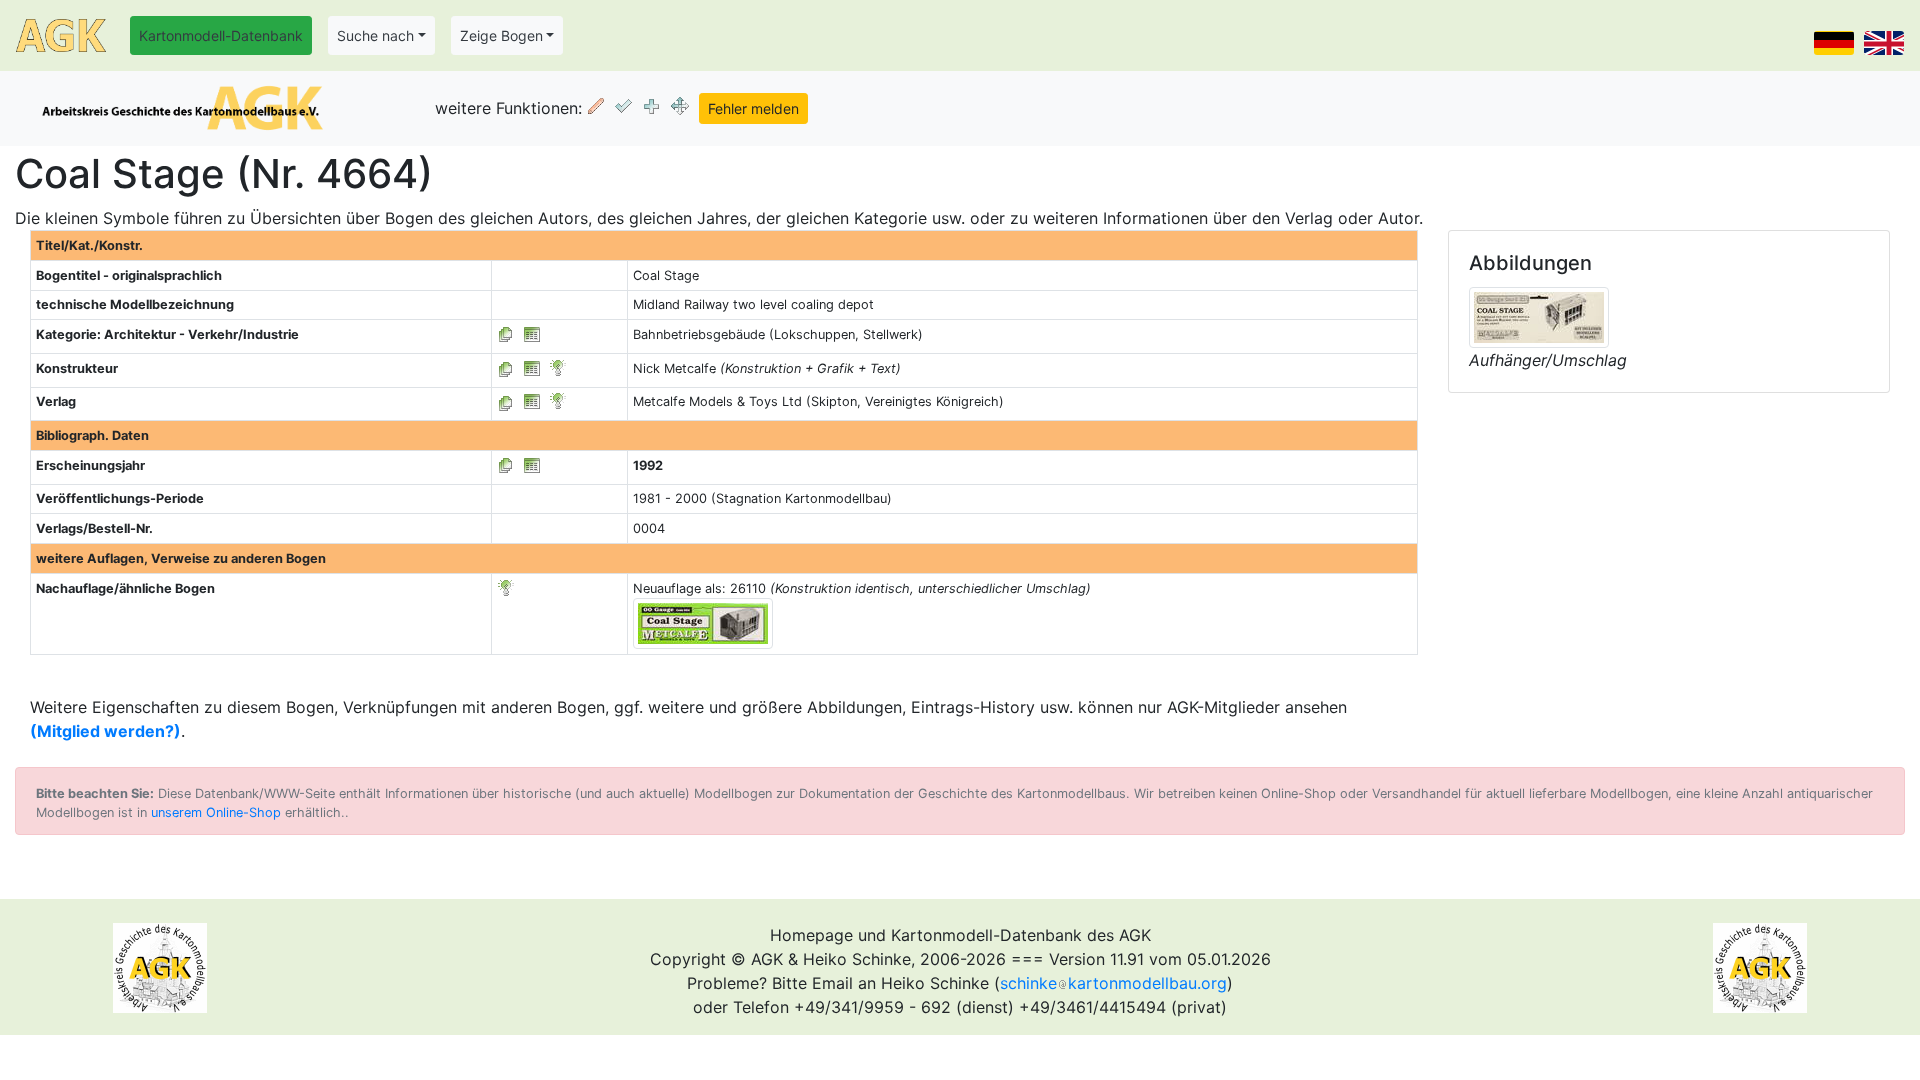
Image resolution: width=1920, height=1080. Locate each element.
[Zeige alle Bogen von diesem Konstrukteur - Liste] (506, 368)
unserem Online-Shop (216, 812)
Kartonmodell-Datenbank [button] (221, 35)
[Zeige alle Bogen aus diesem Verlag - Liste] (506, 401)
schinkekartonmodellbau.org (1113, 983)
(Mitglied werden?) (105, 731)
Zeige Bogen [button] (501, 35)
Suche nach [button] (375, 35)
